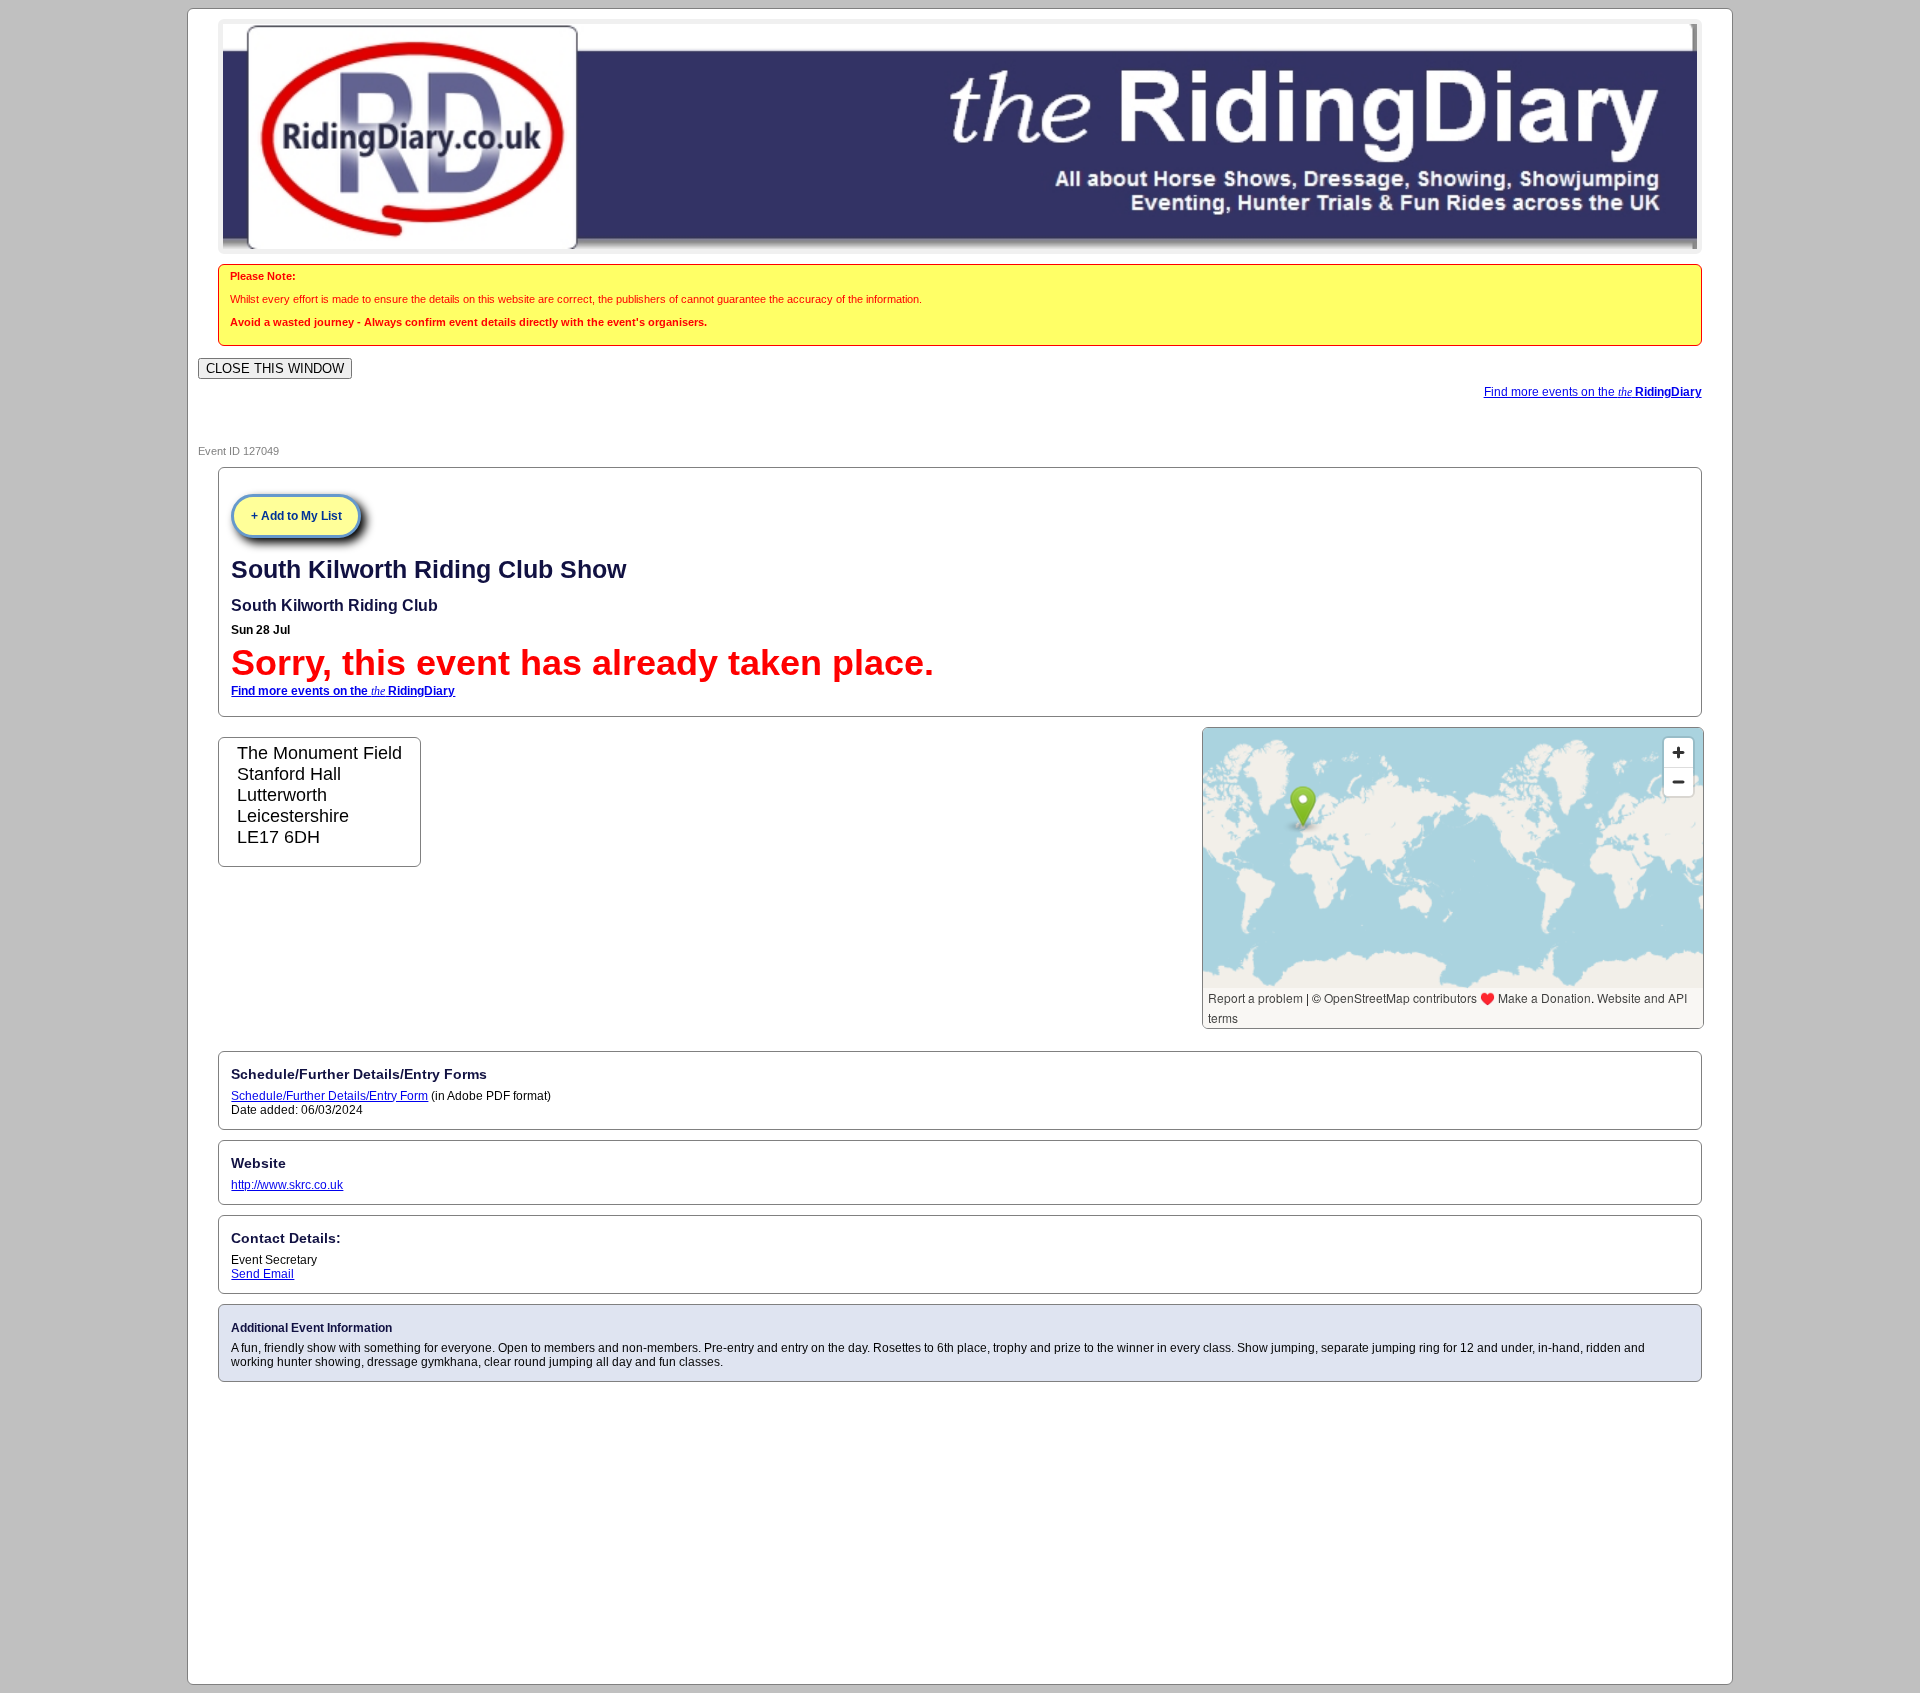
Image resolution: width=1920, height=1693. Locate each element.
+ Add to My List (296, 516)
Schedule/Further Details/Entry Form (329, 1096)
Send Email (262, 1274)
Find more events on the (1593, 392)
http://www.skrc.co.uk (287, 1185)
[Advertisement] (960, 1532)
